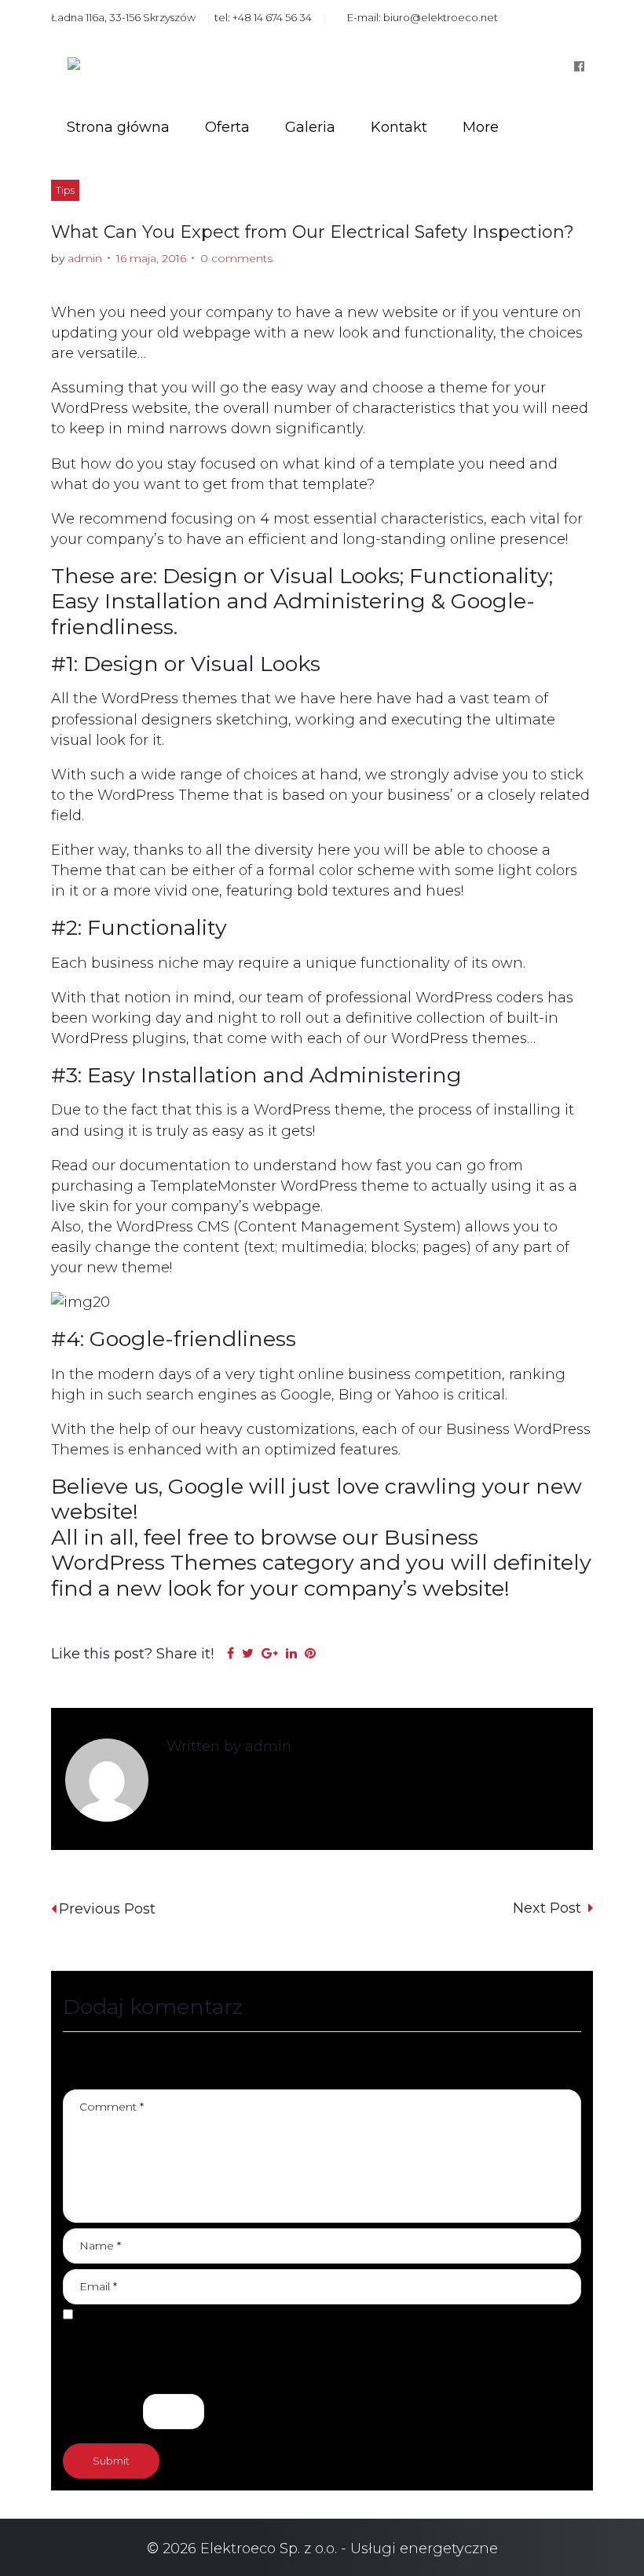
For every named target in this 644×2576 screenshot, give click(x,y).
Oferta (227, 127)
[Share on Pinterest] (310, 1653)
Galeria (310, 127)
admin (85, 258)
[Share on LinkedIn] (291, 1653)
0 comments (236, 258)
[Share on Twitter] (248, 1653)
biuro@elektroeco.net (441, 17)
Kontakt (399, 127)
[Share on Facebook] (231, 1653)
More (481, 127)
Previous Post (107, 1909)
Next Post (549, 1908)
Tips (65, 190)
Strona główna (118, 127)
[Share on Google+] (270, 1653)
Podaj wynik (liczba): (135, 2370)
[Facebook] (579, 66)
